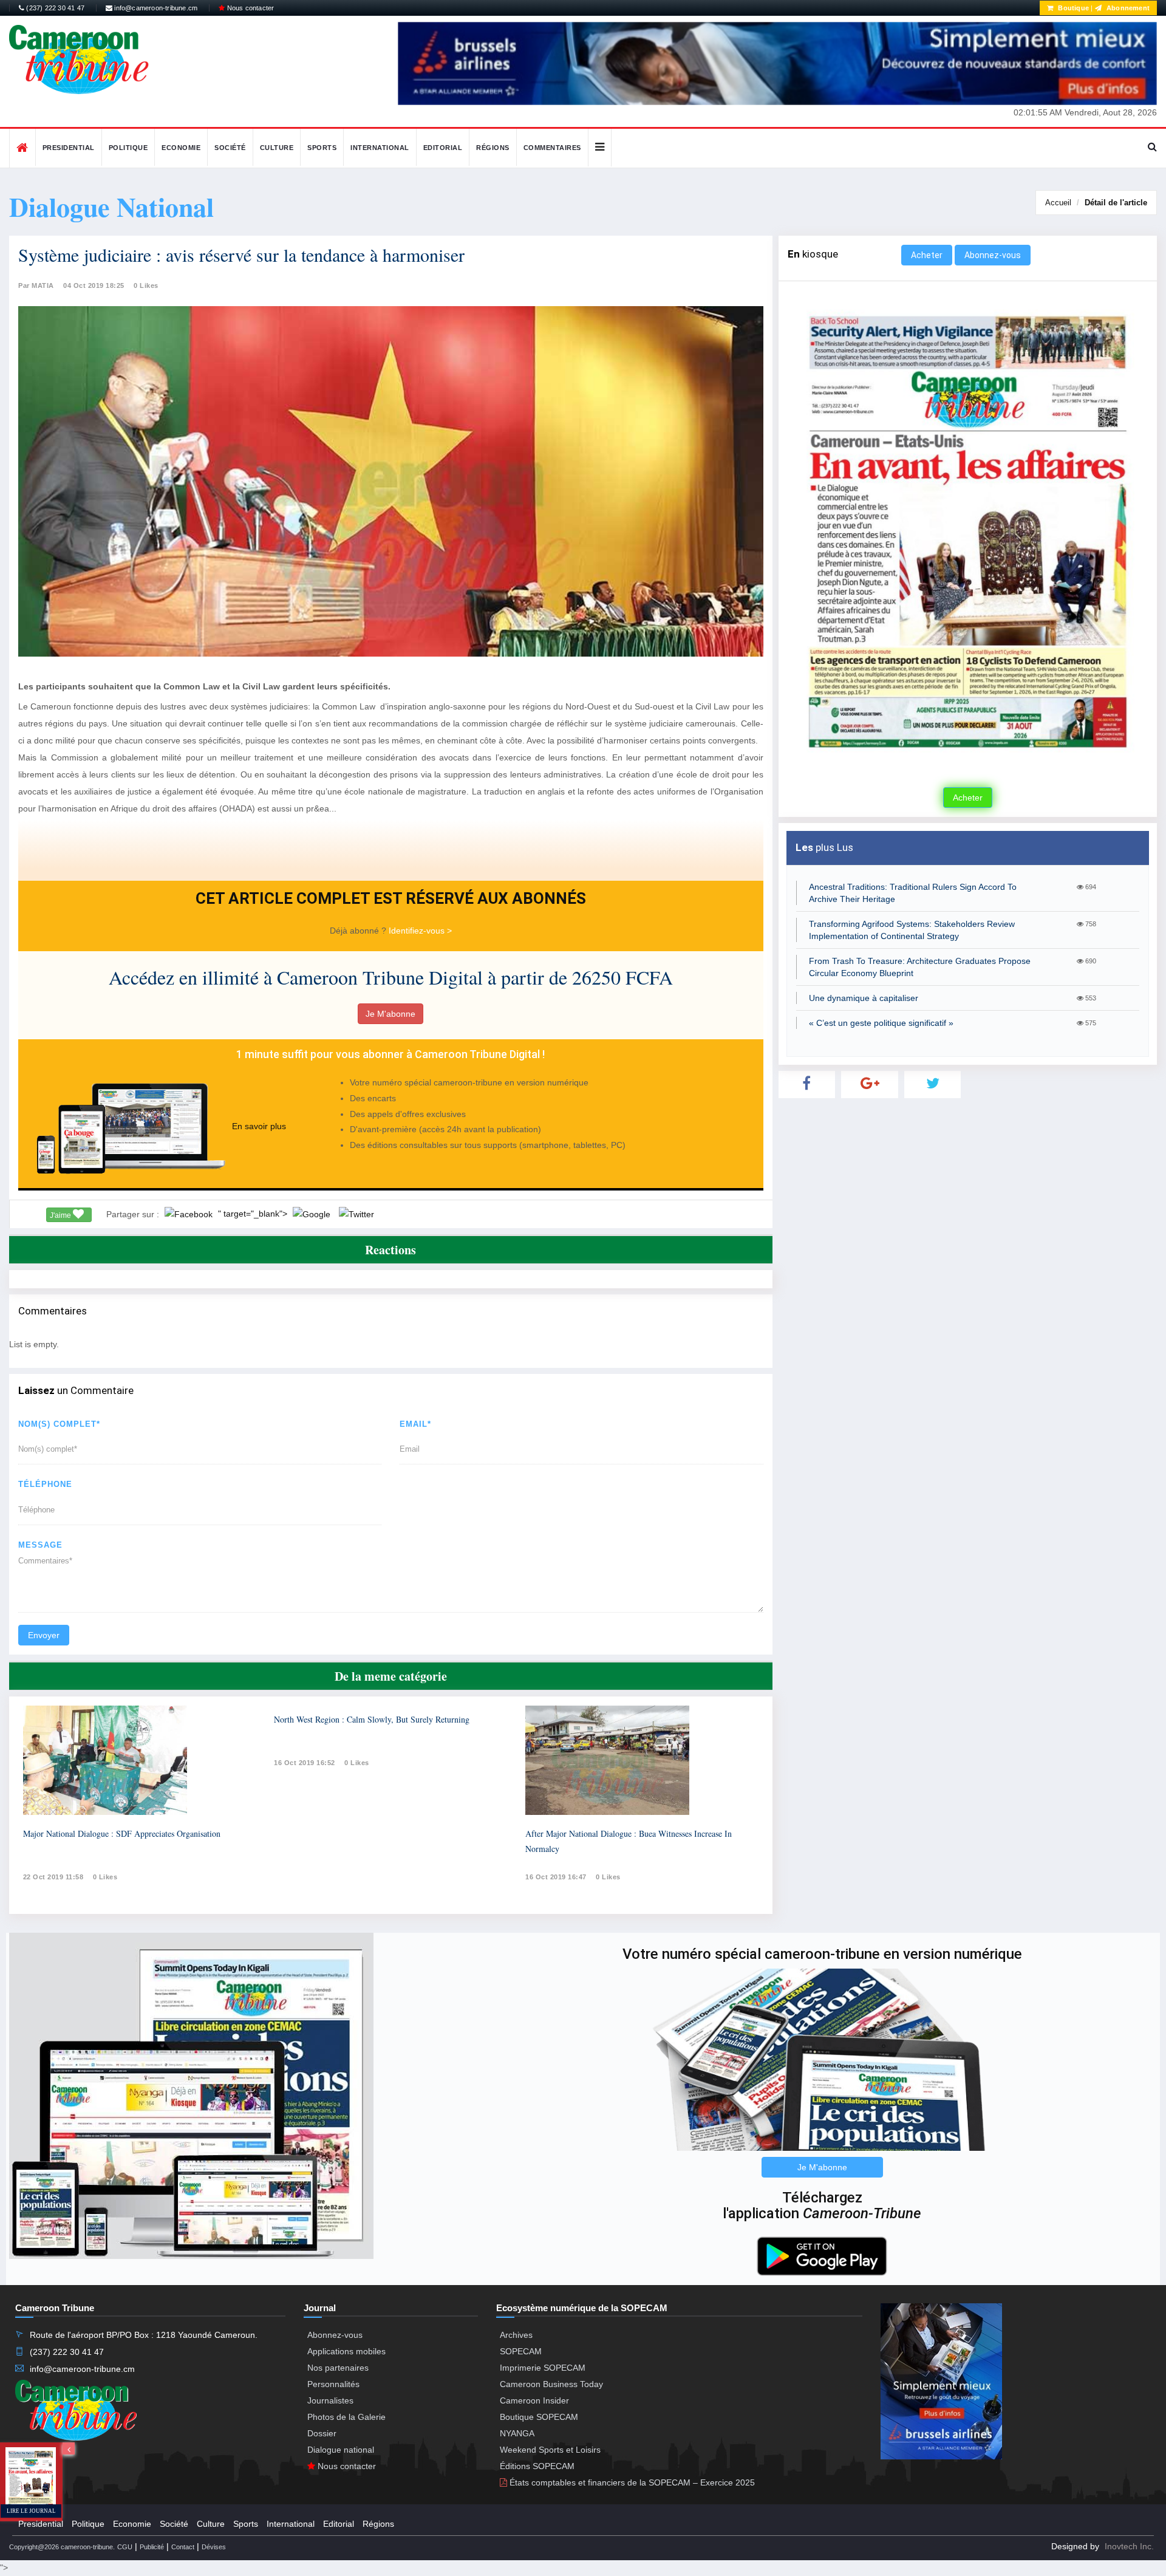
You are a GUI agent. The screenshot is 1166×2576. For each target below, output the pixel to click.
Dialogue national (341, 2450)
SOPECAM (521, 2351)
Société (230, 148)
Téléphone (45, 1484)
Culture (277, 148)
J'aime (61, 1215)
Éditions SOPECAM (537, 2466)
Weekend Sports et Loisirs (550, 2450)
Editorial (443, 148)
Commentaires (552, 148)
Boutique (1072, 8)
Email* (415, 1424)
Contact (183, 2547)
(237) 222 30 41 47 (54, 8)
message (40, 1545)
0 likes (105, 1877)
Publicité (152, 2547)
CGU (125, 2547)
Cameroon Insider (534, 2400)
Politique (128, 148)
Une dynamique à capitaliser (864, 998)
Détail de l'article (1116, 203)
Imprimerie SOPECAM (543, 2368)
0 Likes (146, 285)
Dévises (214, 2547)
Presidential (69, 148)
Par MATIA (36, 285)
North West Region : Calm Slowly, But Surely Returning (372, 1719)
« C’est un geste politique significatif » (881, 1023)
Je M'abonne (390, 1014)
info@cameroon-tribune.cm (155, 8)
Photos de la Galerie (346, 2417)
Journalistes (330, 2400)
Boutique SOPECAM (539, 2417)
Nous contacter (249, 8)
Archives (516, 2335)
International (380, 148)
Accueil (1058, 203)
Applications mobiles (346, 2351)
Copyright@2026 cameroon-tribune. (62, 2547)
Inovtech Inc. (1129, 2546)
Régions (493, 148)
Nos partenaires (338, 2368)
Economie (181, 148)
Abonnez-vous (993, 255)
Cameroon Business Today (551, 2384)
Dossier (322, 2433)
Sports (322, 148)
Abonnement (1127, 8)
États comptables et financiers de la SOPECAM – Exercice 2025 (631, 2482)
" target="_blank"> (254, 1214)
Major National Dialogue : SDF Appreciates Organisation (122, 1833)
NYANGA (517, 2433)
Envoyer (44, 1635)
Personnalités (333, 2384)
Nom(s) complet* (59, 1424)
